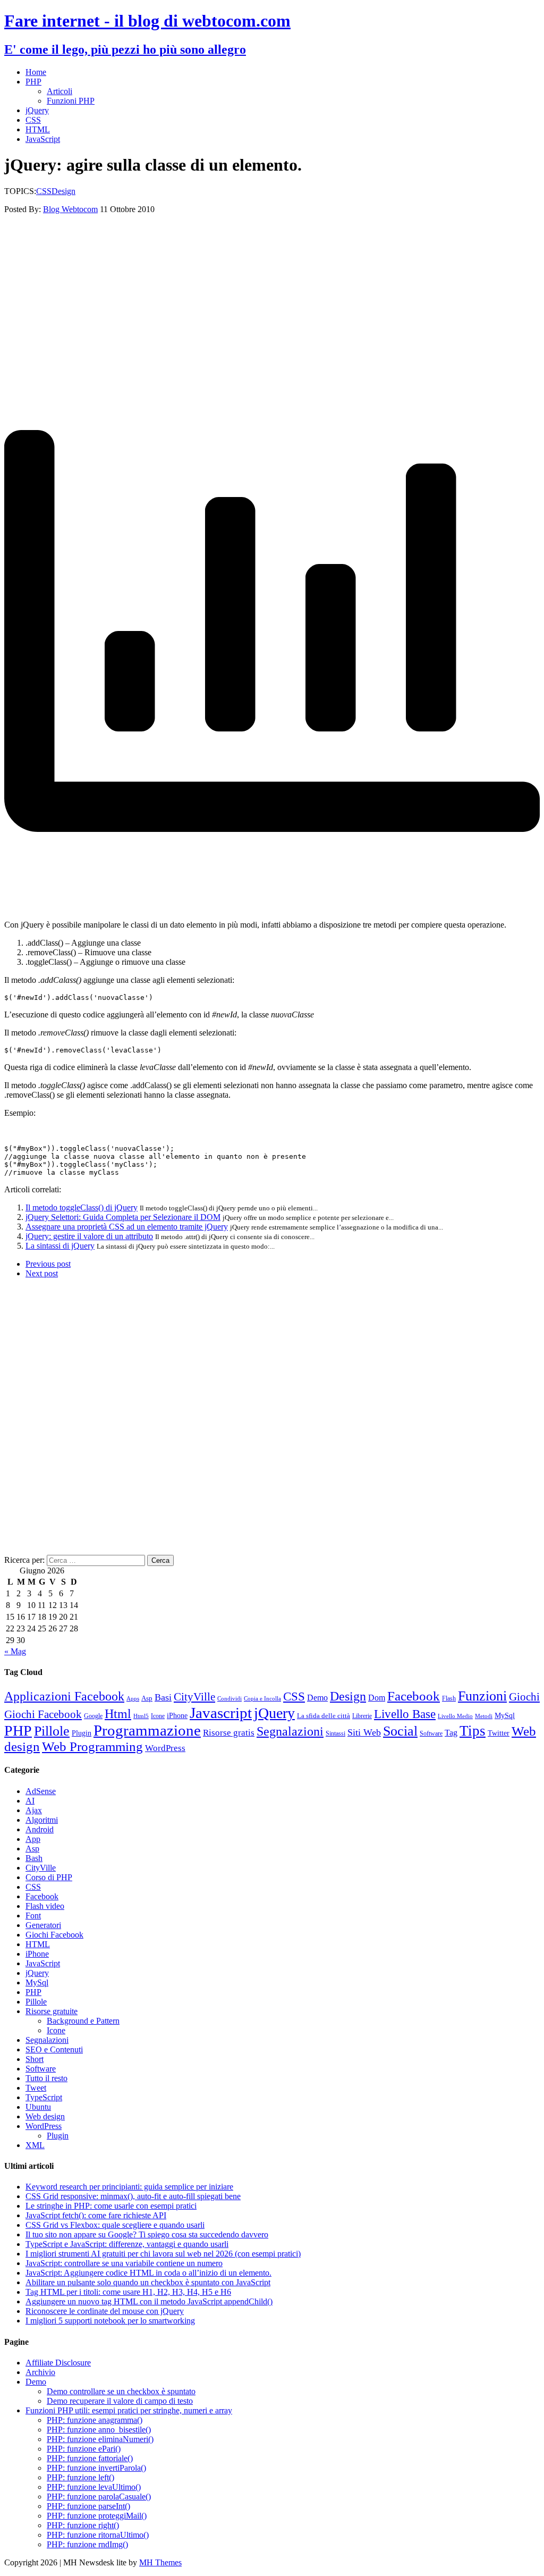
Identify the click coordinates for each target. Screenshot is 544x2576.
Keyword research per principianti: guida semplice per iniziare (129, 2187)
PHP (33, 82)
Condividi (229, 1699)
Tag (451, 1733)
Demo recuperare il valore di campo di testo (120, 2401)
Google (93, 1716)
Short (35, 2059)
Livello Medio (455, 1716)
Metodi (484, 1716)
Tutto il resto (46, 2078)
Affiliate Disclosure (58, 2363)
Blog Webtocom (70, 209)
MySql (505, 1715)
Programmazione (147, 1730)
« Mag (15, 1651)
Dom (377, 1698)
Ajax (34, 1810)
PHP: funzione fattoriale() (90, 2458)
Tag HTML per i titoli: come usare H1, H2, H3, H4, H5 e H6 (128, 2292)
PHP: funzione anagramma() (95, 2420)
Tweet (36, 2088)
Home (36, 72)
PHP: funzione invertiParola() (96, 2468)
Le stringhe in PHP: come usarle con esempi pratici (111, 2206)
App (33, 1839)
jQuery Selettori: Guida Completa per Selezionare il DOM (123, 1217)
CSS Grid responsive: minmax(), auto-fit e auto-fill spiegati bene (133, 2196)
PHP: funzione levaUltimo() (94, 2487)
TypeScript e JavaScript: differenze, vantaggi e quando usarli (127, 2244)
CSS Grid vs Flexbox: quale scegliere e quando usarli (115, 2225)
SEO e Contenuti (54, 2049)
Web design (45, 2116)
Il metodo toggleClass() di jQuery (82, 1207)
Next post (42, 1273)
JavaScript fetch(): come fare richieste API (96, 2215)
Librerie (362, 1716)
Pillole (52, 1731)
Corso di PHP (49, 1877)
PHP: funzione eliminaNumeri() (100, 2439)
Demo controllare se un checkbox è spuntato (121, 2391)
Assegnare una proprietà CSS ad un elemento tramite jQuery (127, 1227)
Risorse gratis (229, 1733)
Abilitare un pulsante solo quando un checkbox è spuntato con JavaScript (148, 2282)
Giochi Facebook (43, 1714)
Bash (34, 1858)
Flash (449, 1698)
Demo (317, 1698)
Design (63, 191)
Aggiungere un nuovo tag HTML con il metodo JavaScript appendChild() (149, 2301)
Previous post (48, 1264)
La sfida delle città (324, 1716)
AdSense (41, 1791)
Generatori (43, 1925)
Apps (133, 1699)
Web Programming (92, 1746)
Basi (163, 1697)
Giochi (524, 1697)
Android (40, 1829)
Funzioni (482, 1696)
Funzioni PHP (71, 101)
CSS (33, 120)
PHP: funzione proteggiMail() (97, 2516)
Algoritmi (42, 1820)
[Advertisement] (272, 289)
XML (35, 2145)
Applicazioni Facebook (64, 1696)
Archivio (40, 2372)
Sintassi (335, 1733)
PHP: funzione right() (83, 2525)
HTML (38, 129)
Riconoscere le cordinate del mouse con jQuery (105, 2311)
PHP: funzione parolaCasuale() (99, 2497)
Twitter (499, 1733)
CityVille (194, 1697)
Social (400, 1731)
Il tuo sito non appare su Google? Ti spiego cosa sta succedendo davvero (147, 2234)
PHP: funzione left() (80, 2477)
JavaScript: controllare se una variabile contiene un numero (124, 2263)
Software (431, 1733)
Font (33, 1916)
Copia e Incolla (262, 1699)
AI (30, 1801)
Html (118, 1714)
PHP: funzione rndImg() (87, 2544)
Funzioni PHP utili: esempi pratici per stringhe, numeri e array (129, 2410)
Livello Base (405, 1714)
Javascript (221, 1713)
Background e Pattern (83, 2021)
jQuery (37, 110)
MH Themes (160, 2562)
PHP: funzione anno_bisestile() (99, 2430)
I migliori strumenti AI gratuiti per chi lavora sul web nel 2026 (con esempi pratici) (163, 2254)
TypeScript (44, 2097)
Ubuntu (38, 2107)
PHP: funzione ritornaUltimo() (98, 2535)
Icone (158, 1716)
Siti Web (364, 1732)
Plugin (82, 1733)
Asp (147, 1698)
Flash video (45, 1906)
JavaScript (43, 139)
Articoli (59, 91)
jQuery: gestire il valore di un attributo (89, 1236)
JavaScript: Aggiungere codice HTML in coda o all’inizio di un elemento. (148, 2273)
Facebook (414, 1696)
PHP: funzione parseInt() (88, 2506)
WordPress (165, 1748)
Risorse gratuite (52, 2011)
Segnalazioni (290, 1731)
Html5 (141, 1716)
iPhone (177, 1716)
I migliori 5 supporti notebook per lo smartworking (110, 2321)
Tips (473, 1731)
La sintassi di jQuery (60, 1246)
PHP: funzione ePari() (84, 2449)
